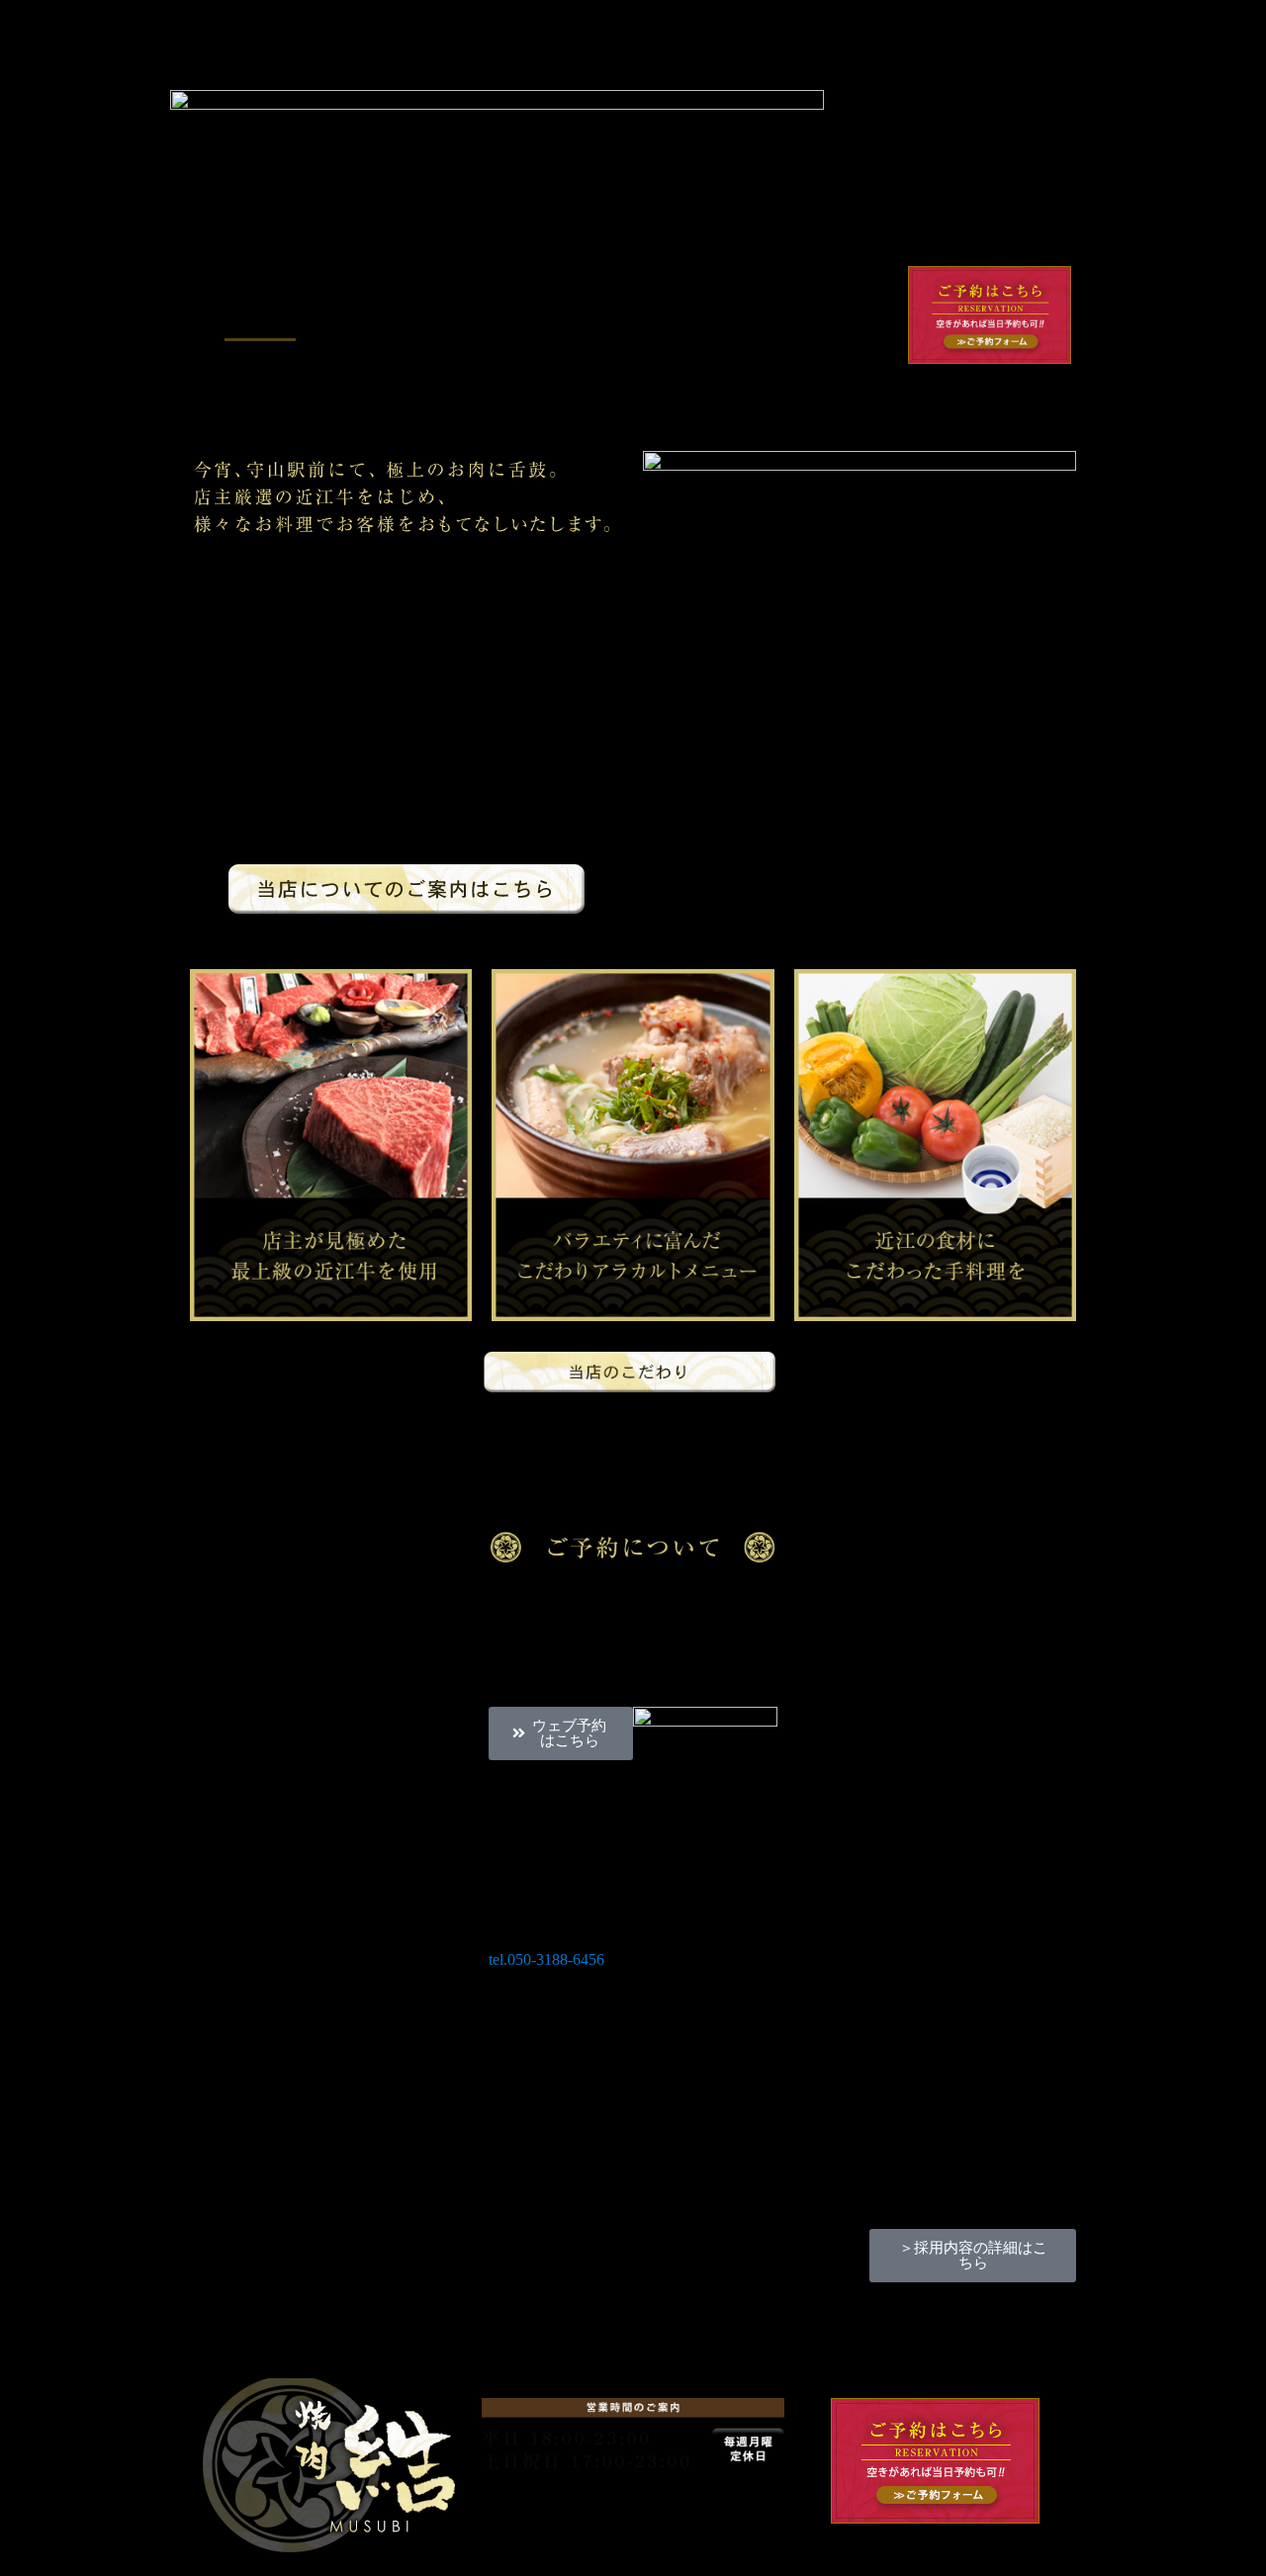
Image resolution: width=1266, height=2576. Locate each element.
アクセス (547, 363)
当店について (355, 318)
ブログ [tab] (350, 1460)
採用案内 (632, 318)
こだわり (458, 318)
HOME (260, 318)
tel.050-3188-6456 (546, 1959)
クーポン (826, 318)
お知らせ (719, 318)
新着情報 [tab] (239, 1460)
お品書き (545, 318)
